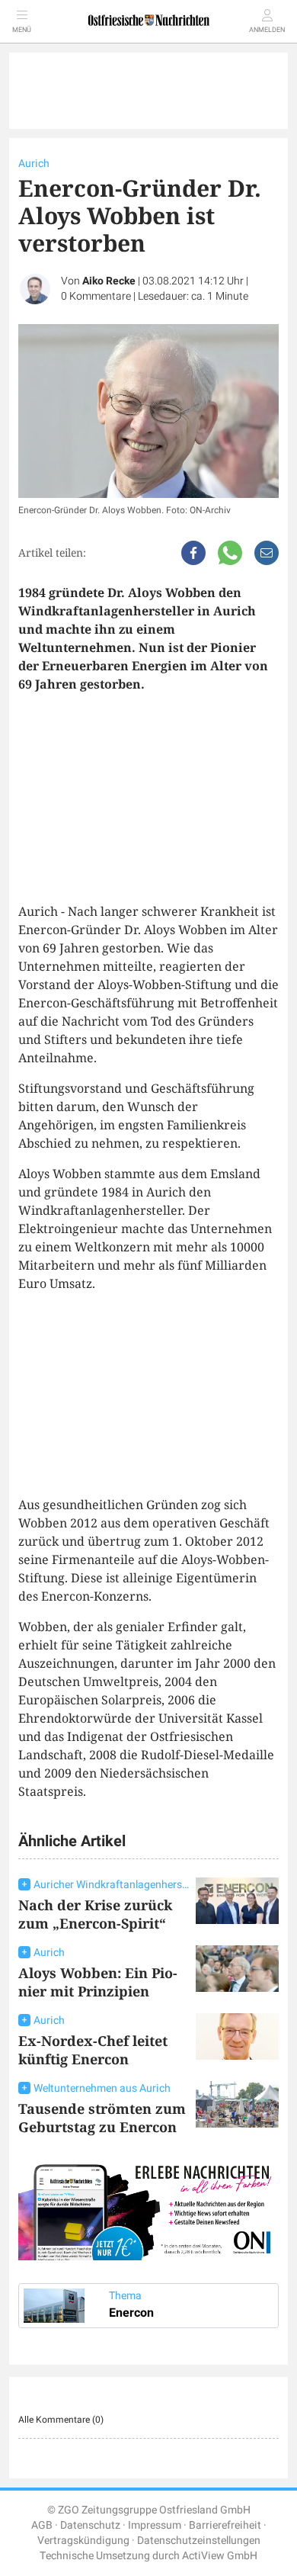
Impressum (155, 2525)
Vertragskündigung (83, 2541)
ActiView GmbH (220, 2556)
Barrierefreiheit (225, 2525)
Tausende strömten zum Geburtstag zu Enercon (102, 2118)
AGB (42, 2525)
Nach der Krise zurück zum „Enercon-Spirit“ (95, 1914)
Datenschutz (90, 2525)
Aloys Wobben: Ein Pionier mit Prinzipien (98, 1982)
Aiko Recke (109, 281)
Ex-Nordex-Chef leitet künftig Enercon (93, 2050)
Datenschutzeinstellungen (199, 2541)
